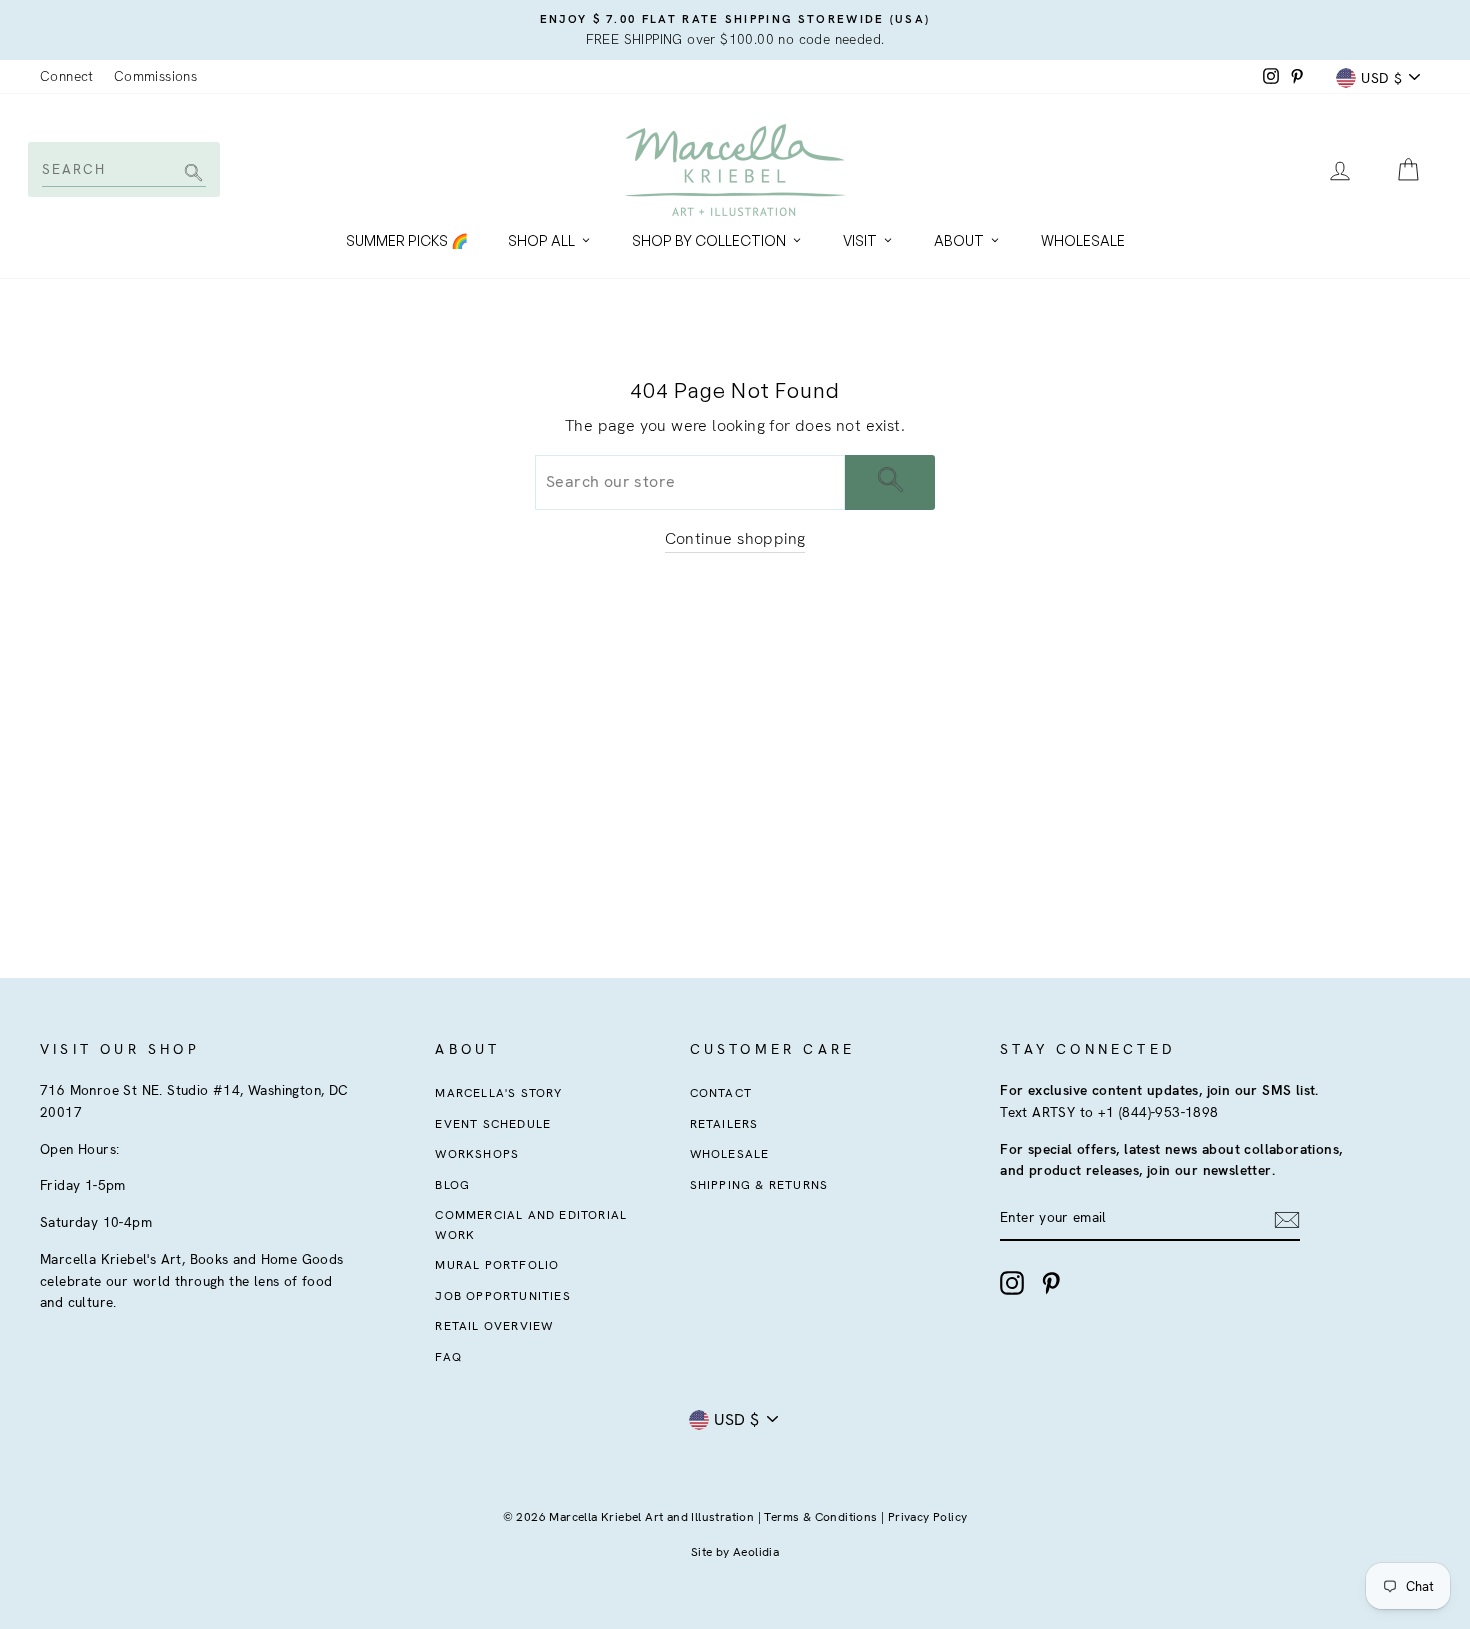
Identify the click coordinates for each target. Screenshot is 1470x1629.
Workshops (477, 1154)
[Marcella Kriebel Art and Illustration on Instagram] (1012, 1283)
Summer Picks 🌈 (407, 240)
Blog (452, 1185)
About (959, 240)
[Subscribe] (1287, 1219)
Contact (721, 1093)
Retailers (724, 1124)
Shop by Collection (709, 240)
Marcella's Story (498, 1093)
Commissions (155, 76)
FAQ (448, 1357)
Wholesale (1083, 240)
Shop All (541, 240)
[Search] (190, 174)
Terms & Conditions (820, 1517)
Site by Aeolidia (735, 1552)
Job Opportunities (502, 1296)
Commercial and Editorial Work (531, 1224)
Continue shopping (735, 538)
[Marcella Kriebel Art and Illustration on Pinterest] (1051, 1283)
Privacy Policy (928, 1517)
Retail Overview (494, 1326)
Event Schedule (493, 1124)
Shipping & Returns (759, 1185)
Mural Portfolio (497, 1265)
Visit (860, 240)
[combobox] (122, 169)
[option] (735, 30)
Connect (67, 76)
